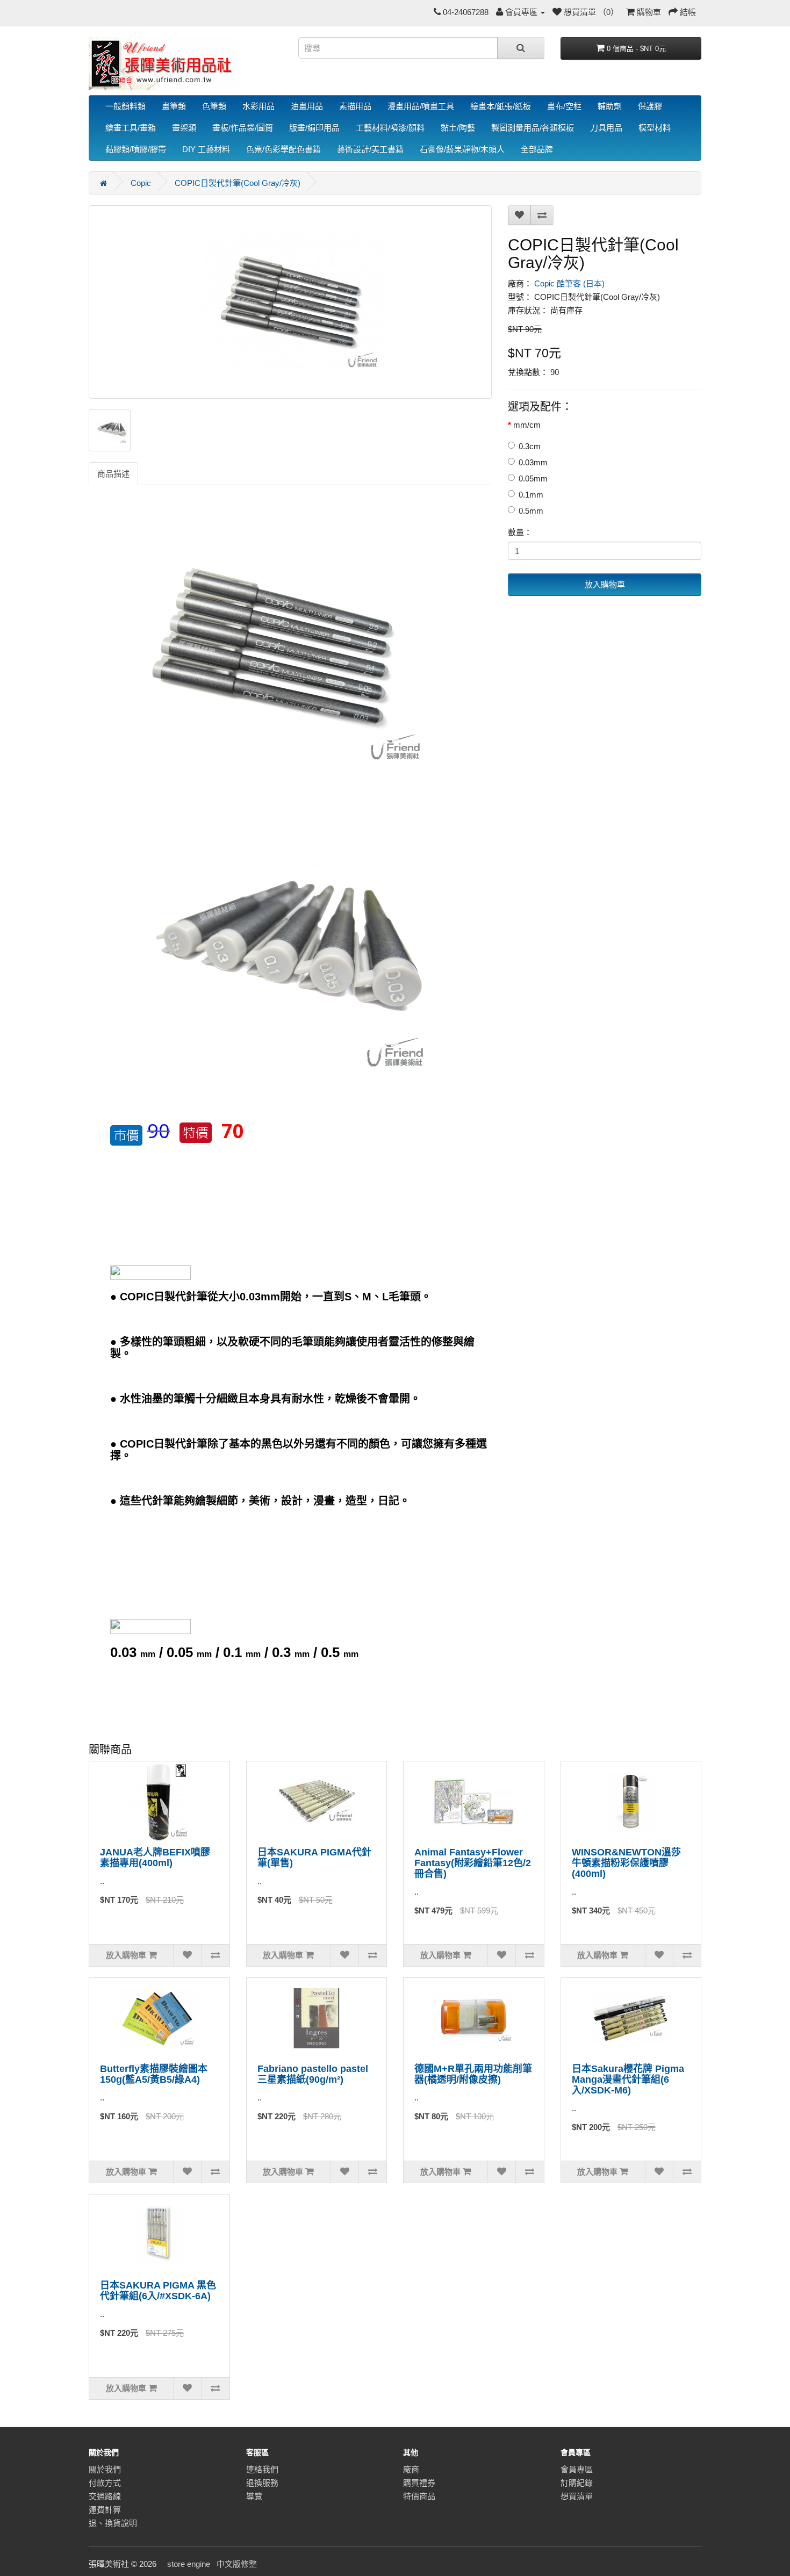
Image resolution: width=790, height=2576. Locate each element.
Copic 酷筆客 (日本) (569, 283)
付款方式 (105, 2483)
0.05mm (533, 478)
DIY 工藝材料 (206, 149)
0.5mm (531, 511)
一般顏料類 (125, 106)
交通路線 (105, 2496)
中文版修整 (237, 2564)
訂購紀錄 (577, 2483)
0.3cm (530, 446)
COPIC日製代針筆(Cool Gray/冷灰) (238, 183)
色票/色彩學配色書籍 (283, 149)
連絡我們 (262, 2469)
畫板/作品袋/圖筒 (243, 128)
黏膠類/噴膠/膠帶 (136, 149)
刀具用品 (606, 128)
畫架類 (184, 128)
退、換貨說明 (113, 2523)
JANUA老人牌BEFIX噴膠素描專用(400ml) (155, 1858)
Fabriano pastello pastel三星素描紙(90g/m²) (313, 2074)
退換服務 (262, 2483)
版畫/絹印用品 (314, 128)
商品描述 (113, 474)
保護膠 (650, 106)
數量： (520, 532)
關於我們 (105, 2469)
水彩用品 (258, 106)
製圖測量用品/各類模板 (533, 128)
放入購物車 (605, 584)
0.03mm (533, 462)
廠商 (411, 2469)
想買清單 (577, 2496)
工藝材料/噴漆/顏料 (390, 128)
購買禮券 (419, 2483)
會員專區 (577, 2469)
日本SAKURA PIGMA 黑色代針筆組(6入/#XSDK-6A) (158, 2291)
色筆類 (214, 106)
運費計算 (105, 2510)
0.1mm (531, 495)
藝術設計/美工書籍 (370, 149)
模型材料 (655, 128)
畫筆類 (174, 106)
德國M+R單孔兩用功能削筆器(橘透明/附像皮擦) (473, 2074)
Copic (141, 183)
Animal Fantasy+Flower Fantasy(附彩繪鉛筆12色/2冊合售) (473, 1863)
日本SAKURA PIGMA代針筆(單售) (314, 1858)
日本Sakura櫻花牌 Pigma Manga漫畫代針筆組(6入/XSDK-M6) (628, 2079)
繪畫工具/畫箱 (131, 128)
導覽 (254, 2496)
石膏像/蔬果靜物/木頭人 (462, 149)
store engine (189, 2564)
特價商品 (419, 2496)
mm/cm (527, 425)
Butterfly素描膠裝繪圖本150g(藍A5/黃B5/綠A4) (154, 2074)
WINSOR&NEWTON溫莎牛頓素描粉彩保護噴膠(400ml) (626, 1863)
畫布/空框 (564, 106)
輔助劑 (610, 106)
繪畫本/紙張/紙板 (501, 106)
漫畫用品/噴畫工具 (421, 106)
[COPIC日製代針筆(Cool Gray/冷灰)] (290, 302)
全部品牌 (537, 149)
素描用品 (355, 106)
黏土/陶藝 (458, 128)
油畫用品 (307, 106)
